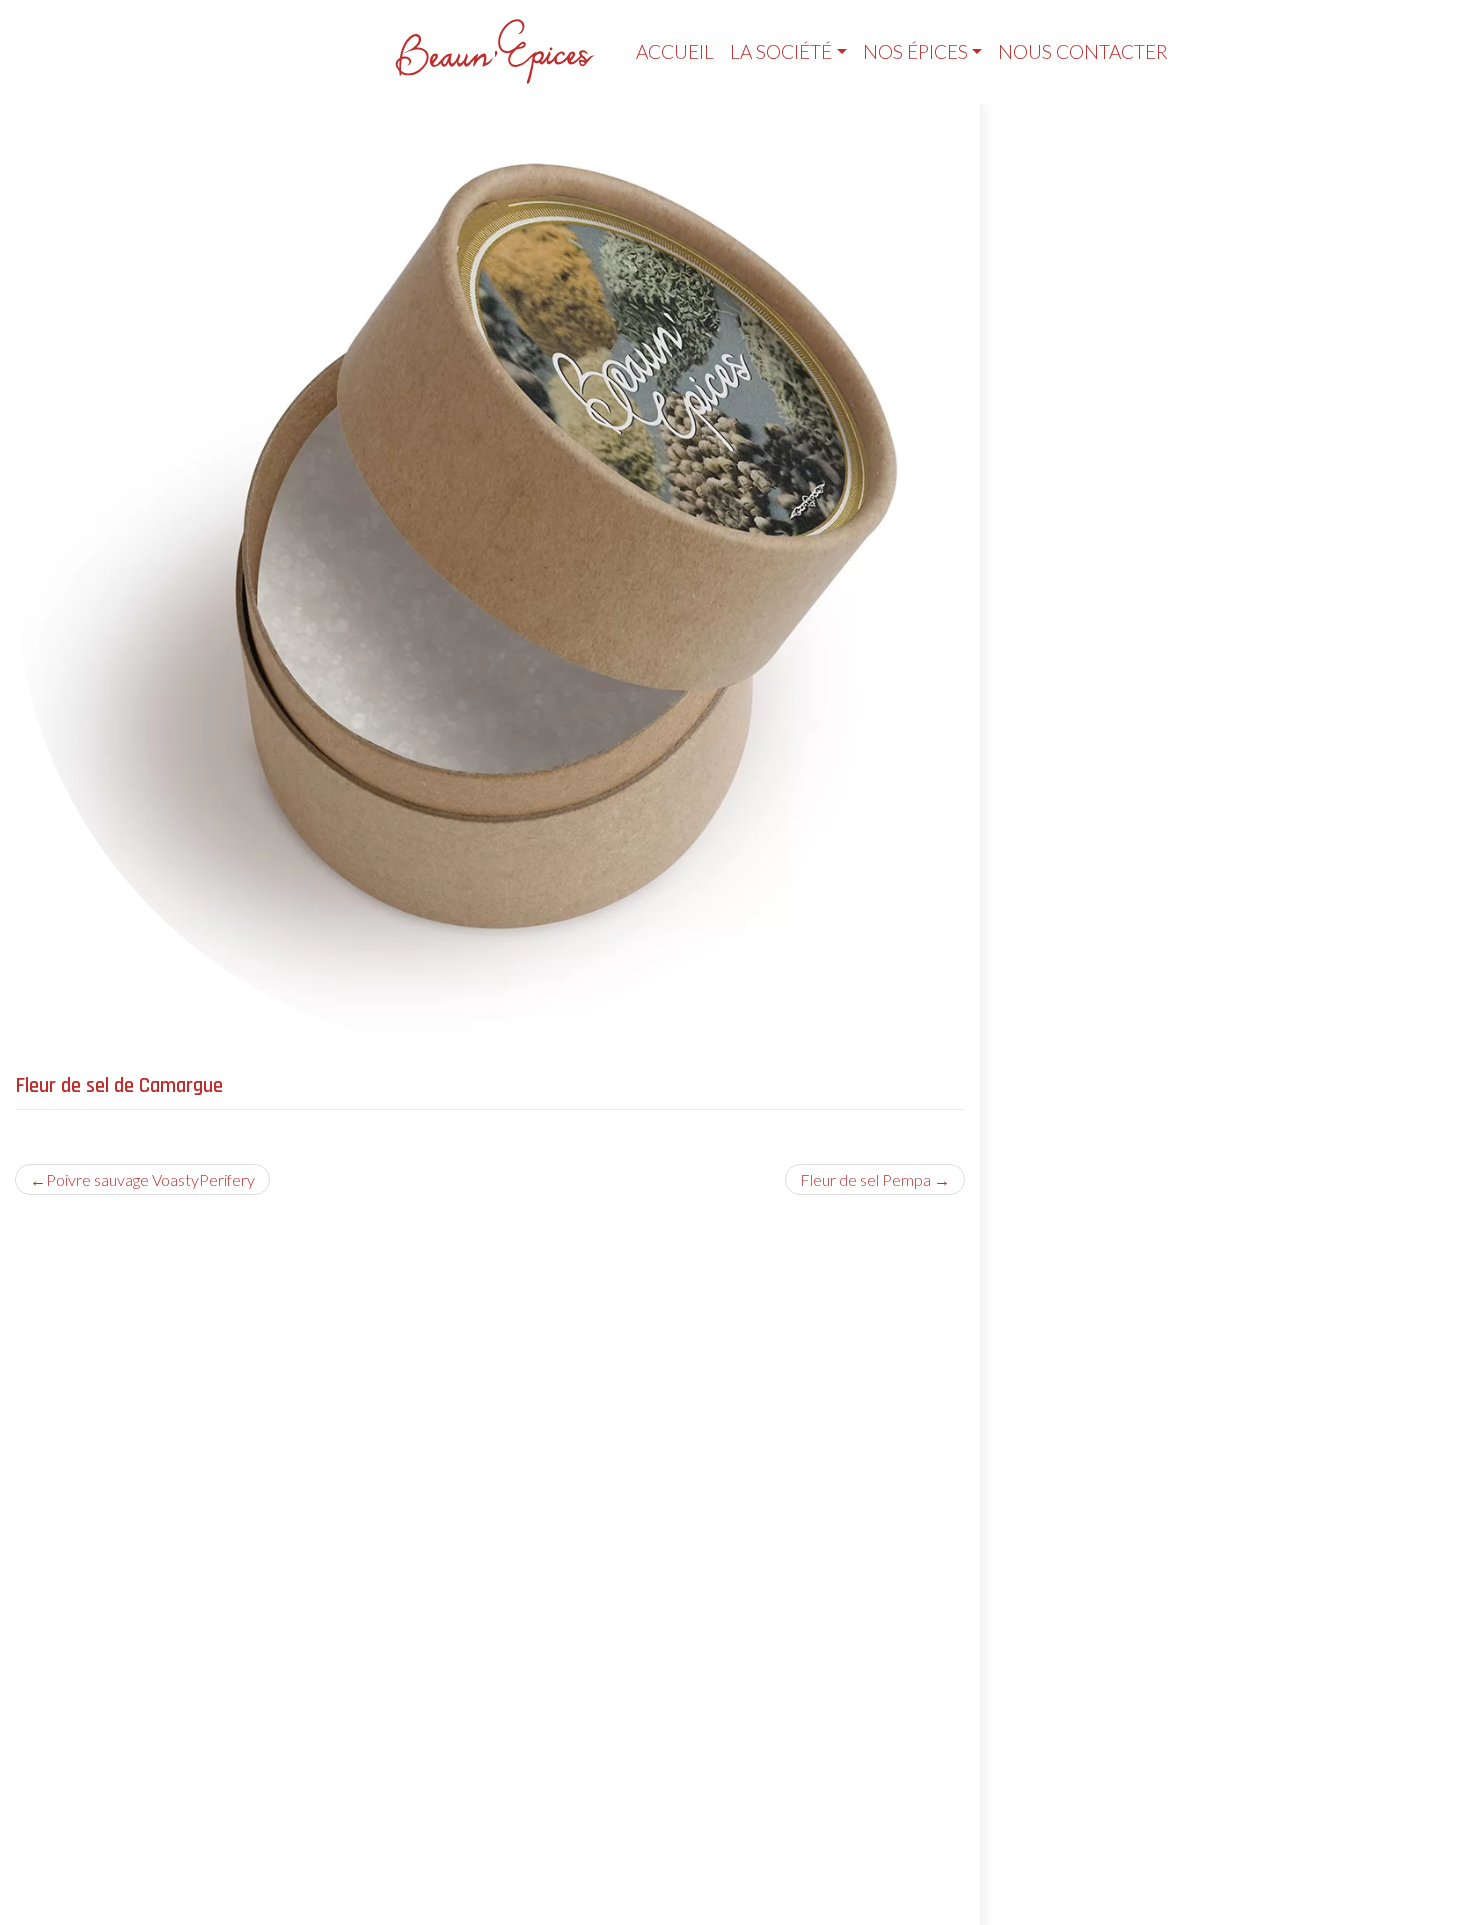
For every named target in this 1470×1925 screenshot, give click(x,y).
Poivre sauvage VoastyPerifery (150, 1179)
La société (781, 51)
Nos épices (915, 51)
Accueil (675, 51)
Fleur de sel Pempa (865, 1179)
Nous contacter (1083, 51)
